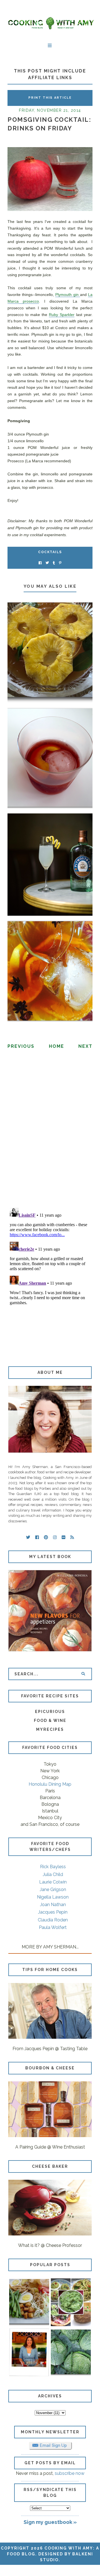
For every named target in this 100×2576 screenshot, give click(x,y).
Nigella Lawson (53, 1897)
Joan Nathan (53, 1905)
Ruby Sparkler (62, 315)
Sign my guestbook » (50, 2522)
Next (85, 1046)
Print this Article (50, 98)
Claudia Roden (53, 1920)
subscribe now (70, 2473)
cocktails (50, 552)
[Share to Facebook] (40, 563)
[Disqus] (50, 1131)
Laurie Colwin (53, 1882)
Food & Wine (50, 1720)
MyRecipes (50, 1729)
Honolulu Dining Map (50, 1784)
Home (57, 1046)
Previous (21, 1046)
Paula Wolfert (53, 1927)
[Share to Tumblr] (54, 563)
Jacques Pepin (53, 1912)
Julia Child (53, 1874)
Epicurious (50, 1712)
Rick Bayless (53, 1867)
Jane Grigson (53, 1890)
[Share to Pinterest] (60, 563)
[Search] (83, 1674)
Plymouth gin (67, 295)
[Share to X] (47, 563)
